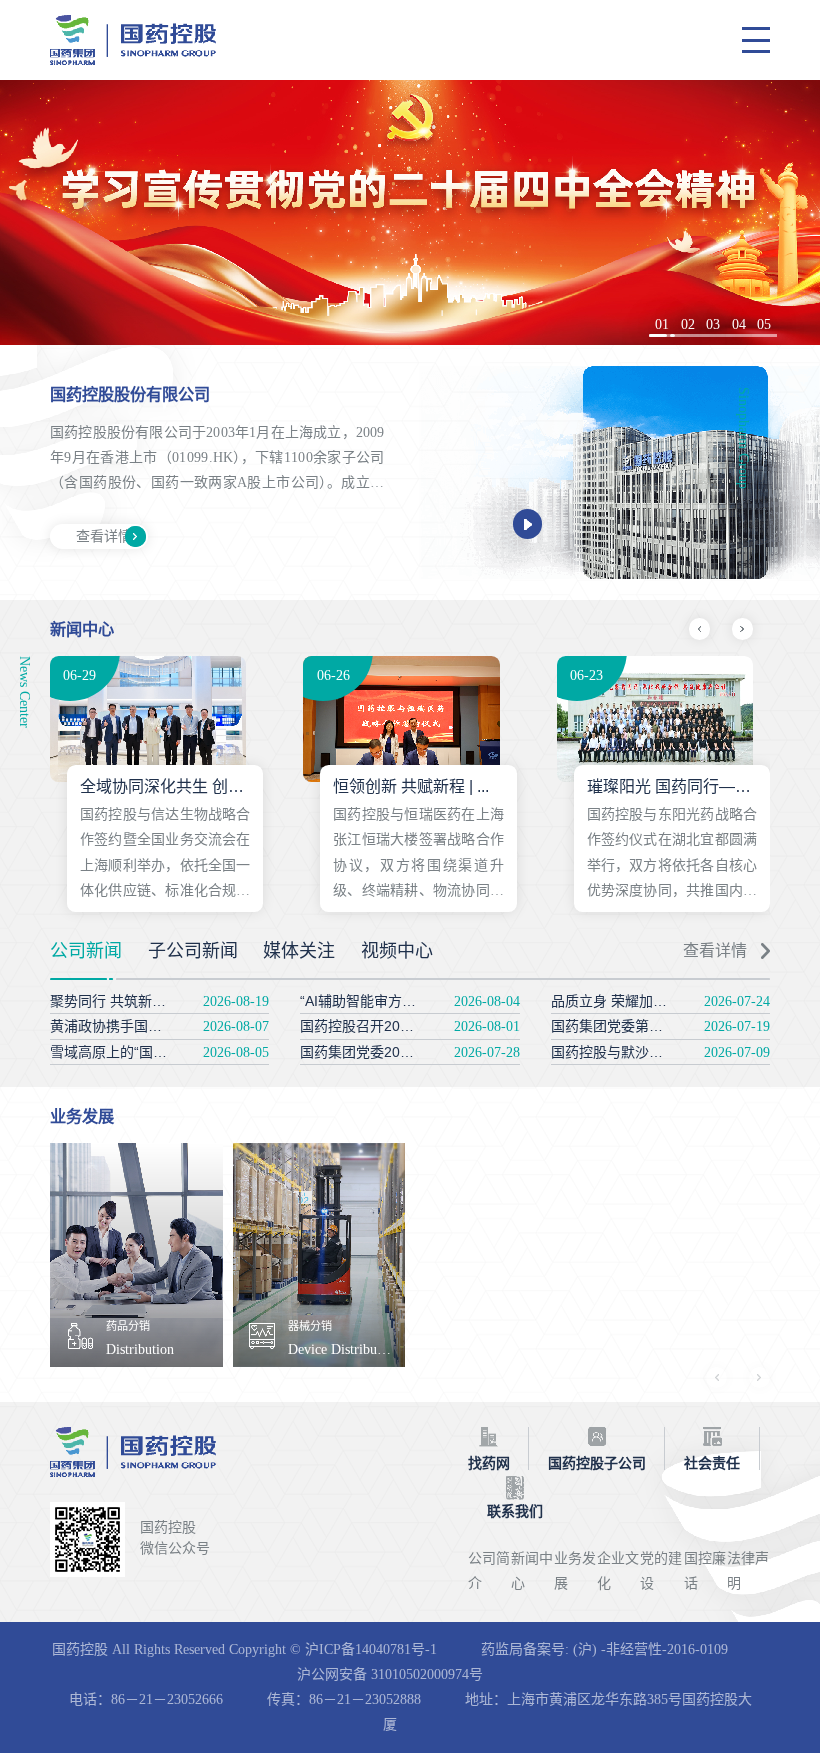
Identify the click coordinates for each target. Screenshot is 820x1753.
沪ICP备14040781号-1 (371, 1649)
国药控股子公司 (597, 1463)
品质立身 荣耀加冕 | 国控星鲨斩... (656, 1001)
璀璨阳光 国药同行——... (675, 786)
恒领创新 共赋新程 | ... (411, 786)
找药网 (489, 1463)
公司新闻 (86, 951)
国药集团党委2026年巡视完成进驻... (413, 1052)
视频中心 (397, 951)
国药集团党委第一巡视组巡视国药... (662, 1026)
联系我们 (515, 1511)
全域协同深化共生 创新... (168, 786)
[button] (662, 335)
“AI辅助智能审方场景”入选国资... (401, 1001)
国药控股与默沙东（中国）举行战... (662, 1052)
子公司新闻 (193, 951)
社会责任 (712, 1463)
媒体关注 (299, 951)
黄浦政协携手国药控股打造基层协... (161, 1026)
